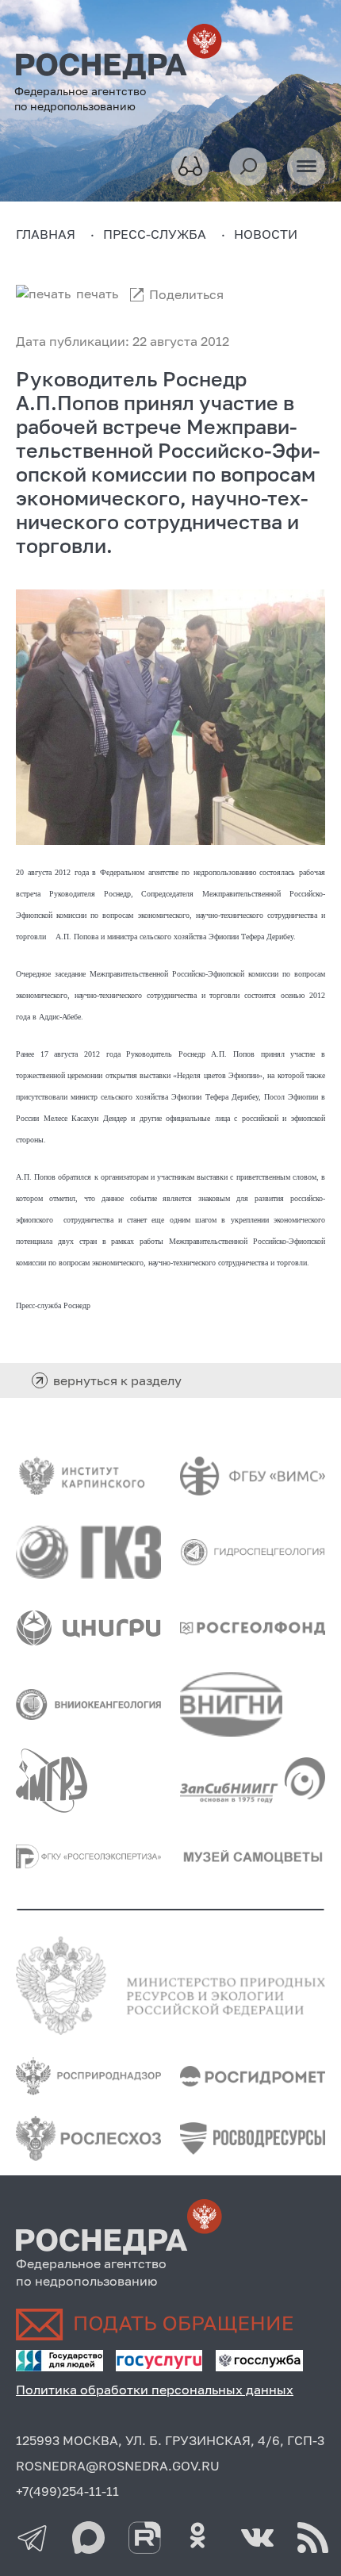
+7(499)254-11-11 (67, 2491)
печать (97, 294)
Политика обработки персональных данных (155, 2390)
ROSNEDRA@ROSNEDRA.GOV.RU (118, 2466)
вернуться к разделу (117, 1380)
